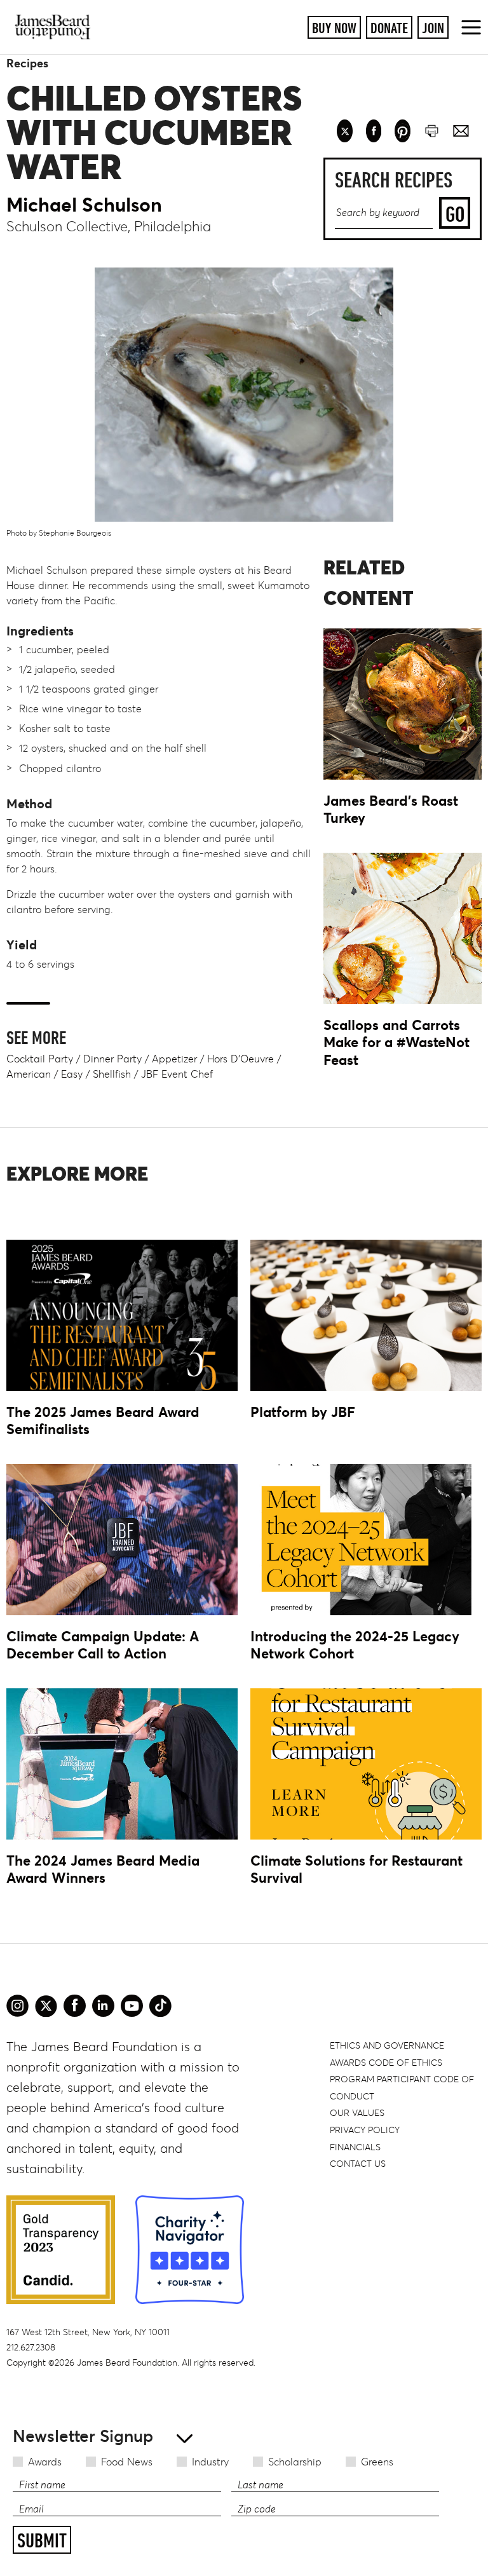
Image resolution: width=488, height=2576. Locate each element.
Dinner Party (112, 1059)
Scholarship (295, 2462)
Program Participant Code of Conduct (402, 2088)
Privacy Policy (365, 2130)
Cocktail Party (40, 1059)
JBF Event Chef (177, 1074)
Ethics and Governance (387, 2045)
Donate (389, 28)
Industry (210, 2462)
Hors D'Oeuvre (241, 1059)
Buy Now (334, 28)
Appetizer (174, 1059)
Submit (42, 2540)
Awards (45, 2462)
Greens (377, 2462)
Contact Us (358, 2164)
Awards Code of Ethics (386, 2063)
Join (433, 28)
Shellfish (112, 1074)
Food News (127, 2462)
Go (455, 214)
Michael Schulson (84, 205)
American (29, 1074)
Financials (355, 2147)
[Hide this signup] (181, 2437)
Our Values (357, 2113)
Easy (72, 1074)
